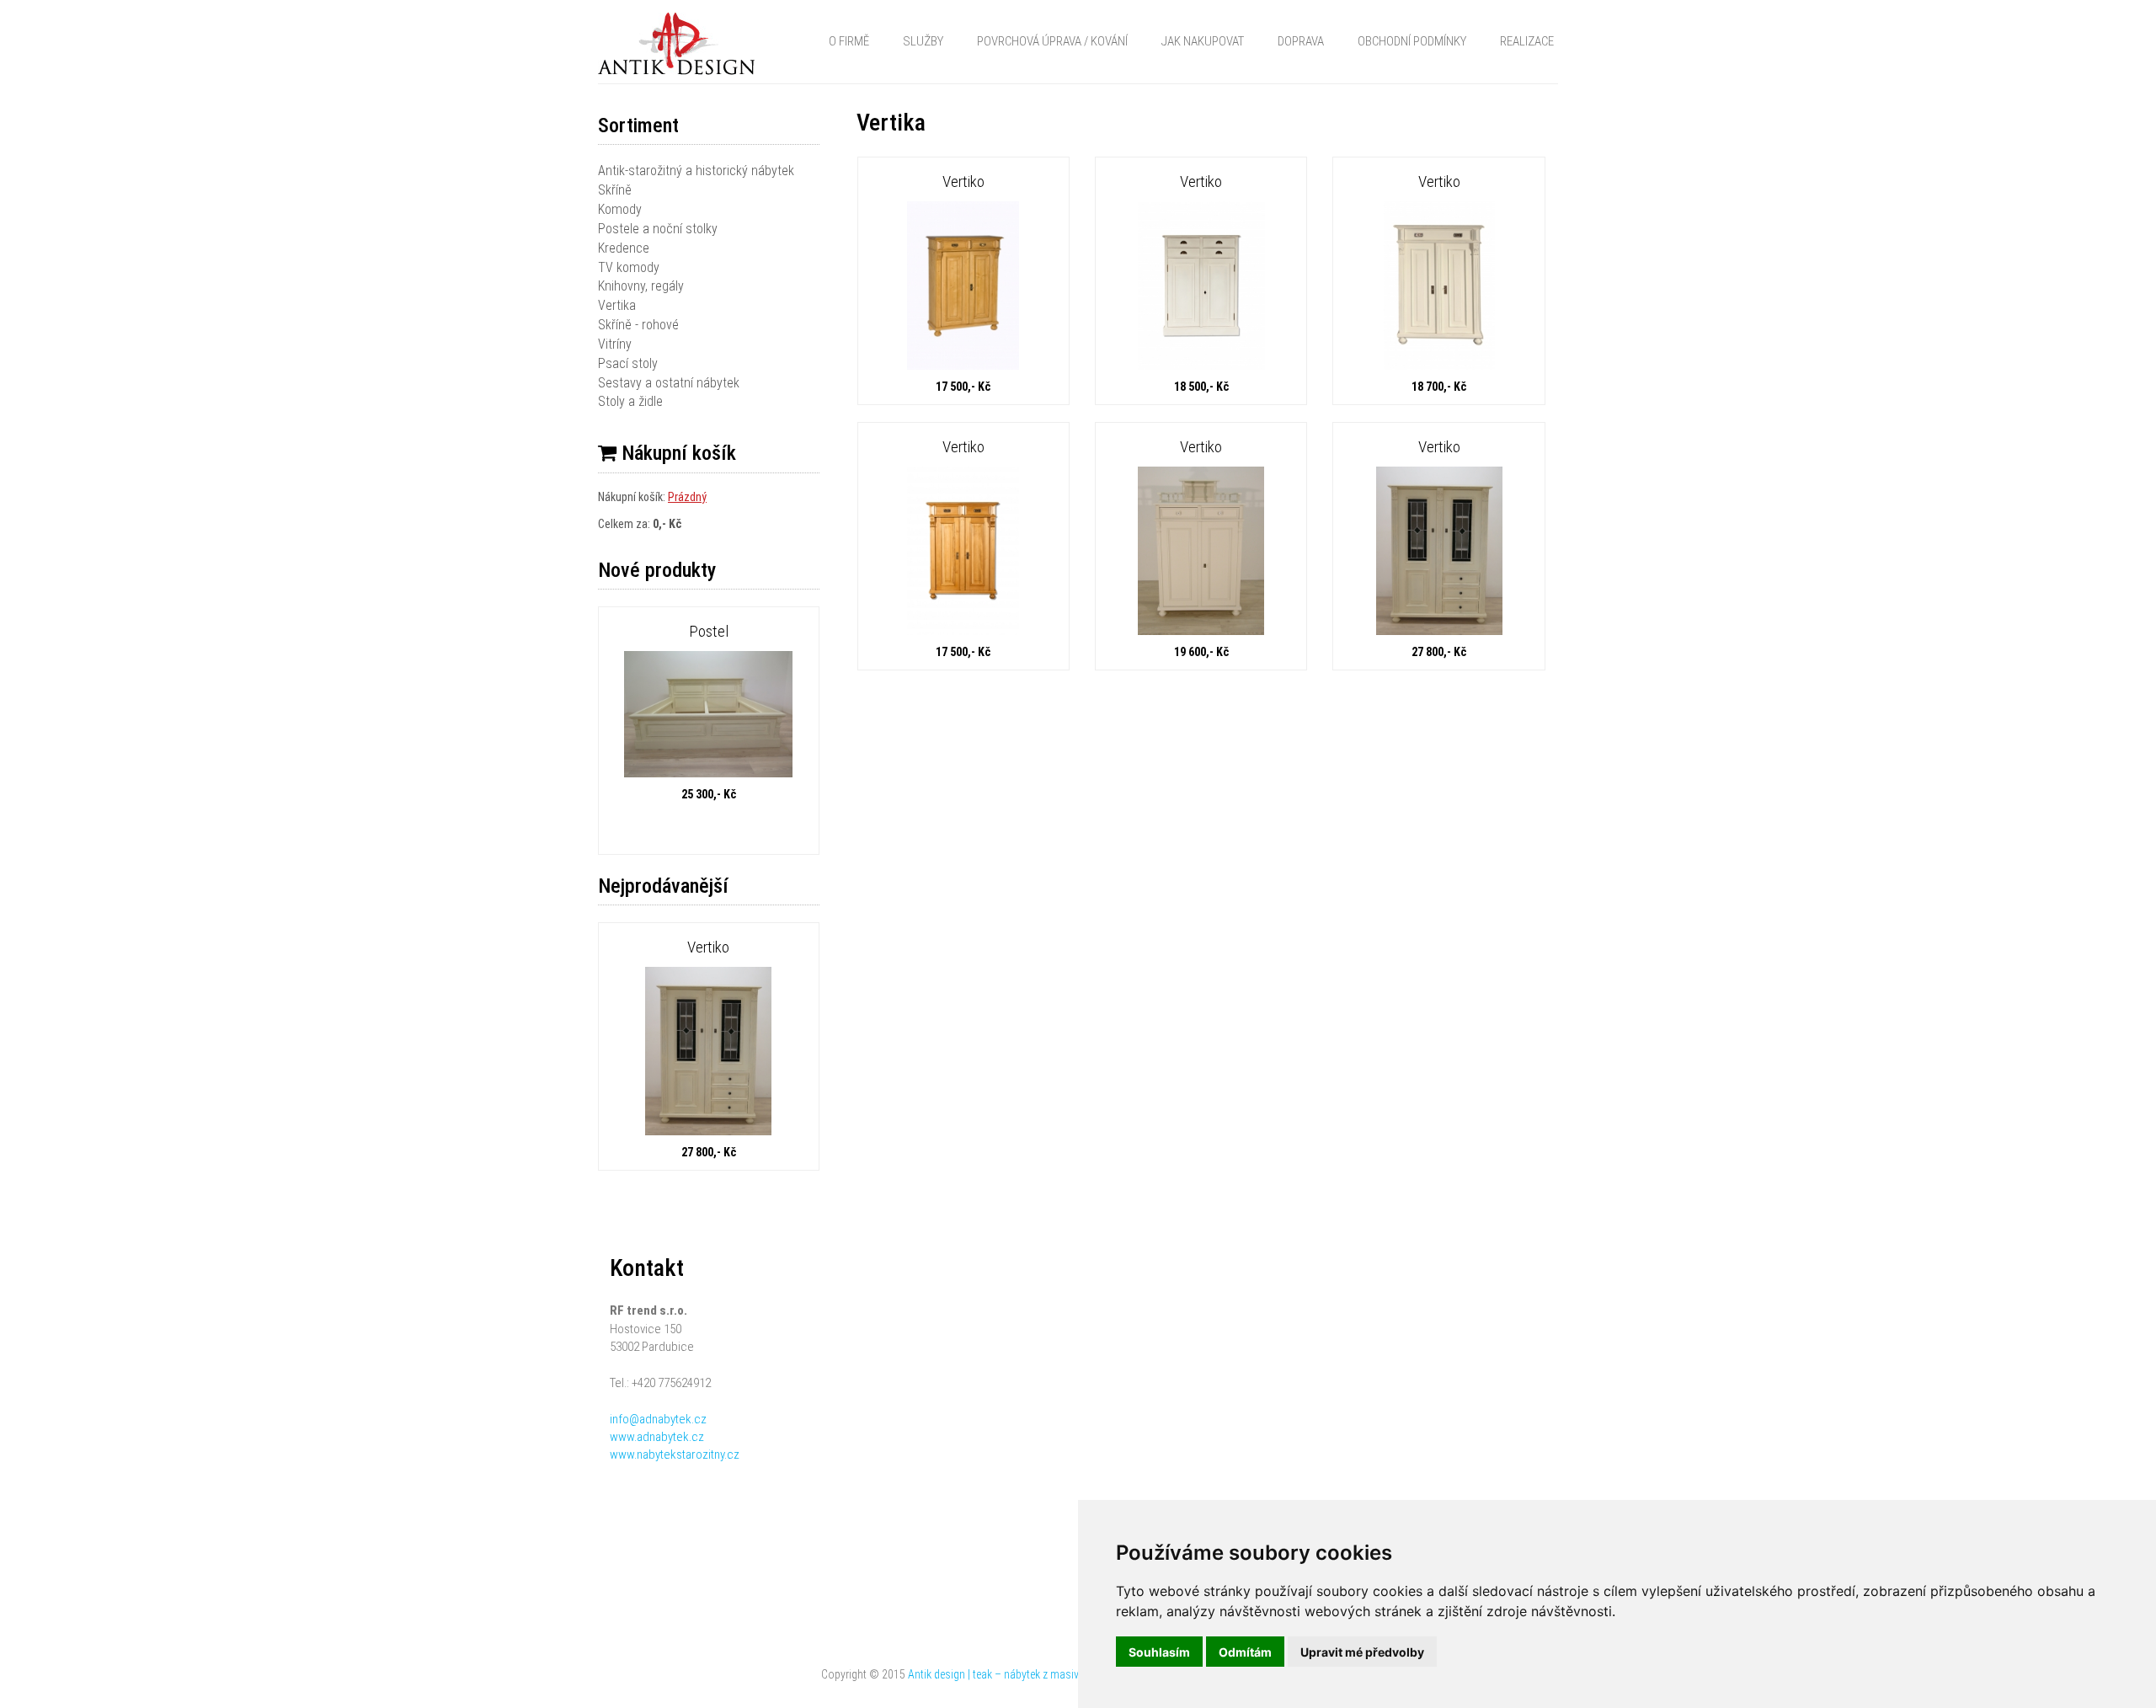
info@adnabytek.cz (658, 1419)
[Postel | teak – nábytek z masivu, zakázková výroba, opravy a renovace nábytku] (708, 716)
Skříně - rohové (638, 325)
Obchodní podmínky (1412, 41)
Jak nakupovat (1203, 41)
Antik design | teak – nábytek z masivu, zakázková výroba (1041, 1674)
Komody (620, 209)
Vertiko (708, 947)
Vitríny (615, 344)
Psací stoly (628, 363)
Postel (709, 631)
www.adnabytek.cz (657, 1437)
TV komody (629, 267)
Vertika (617, 305)
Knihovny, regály (641, 286)
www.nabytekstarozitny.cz (675, 1454)
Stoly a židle (630, 401)
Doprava (1301, 41)
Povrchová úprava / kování (1052, 41)
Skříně (615, 190)
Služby (923, 41)
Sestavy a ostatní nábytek (669, 383)
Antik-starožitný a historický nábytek (696, 171)
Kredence (624, 248)
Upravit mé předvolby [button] (1362, 1652)
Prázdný (687, 497)
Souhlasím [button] (1159, 1652)
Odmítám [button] (1245, 1652)
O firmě (849, 41)
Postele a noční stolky (658, 229)
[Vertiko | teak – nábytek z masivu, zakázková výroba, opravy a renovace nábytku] (708, 1053)
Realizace (1527, 41)
